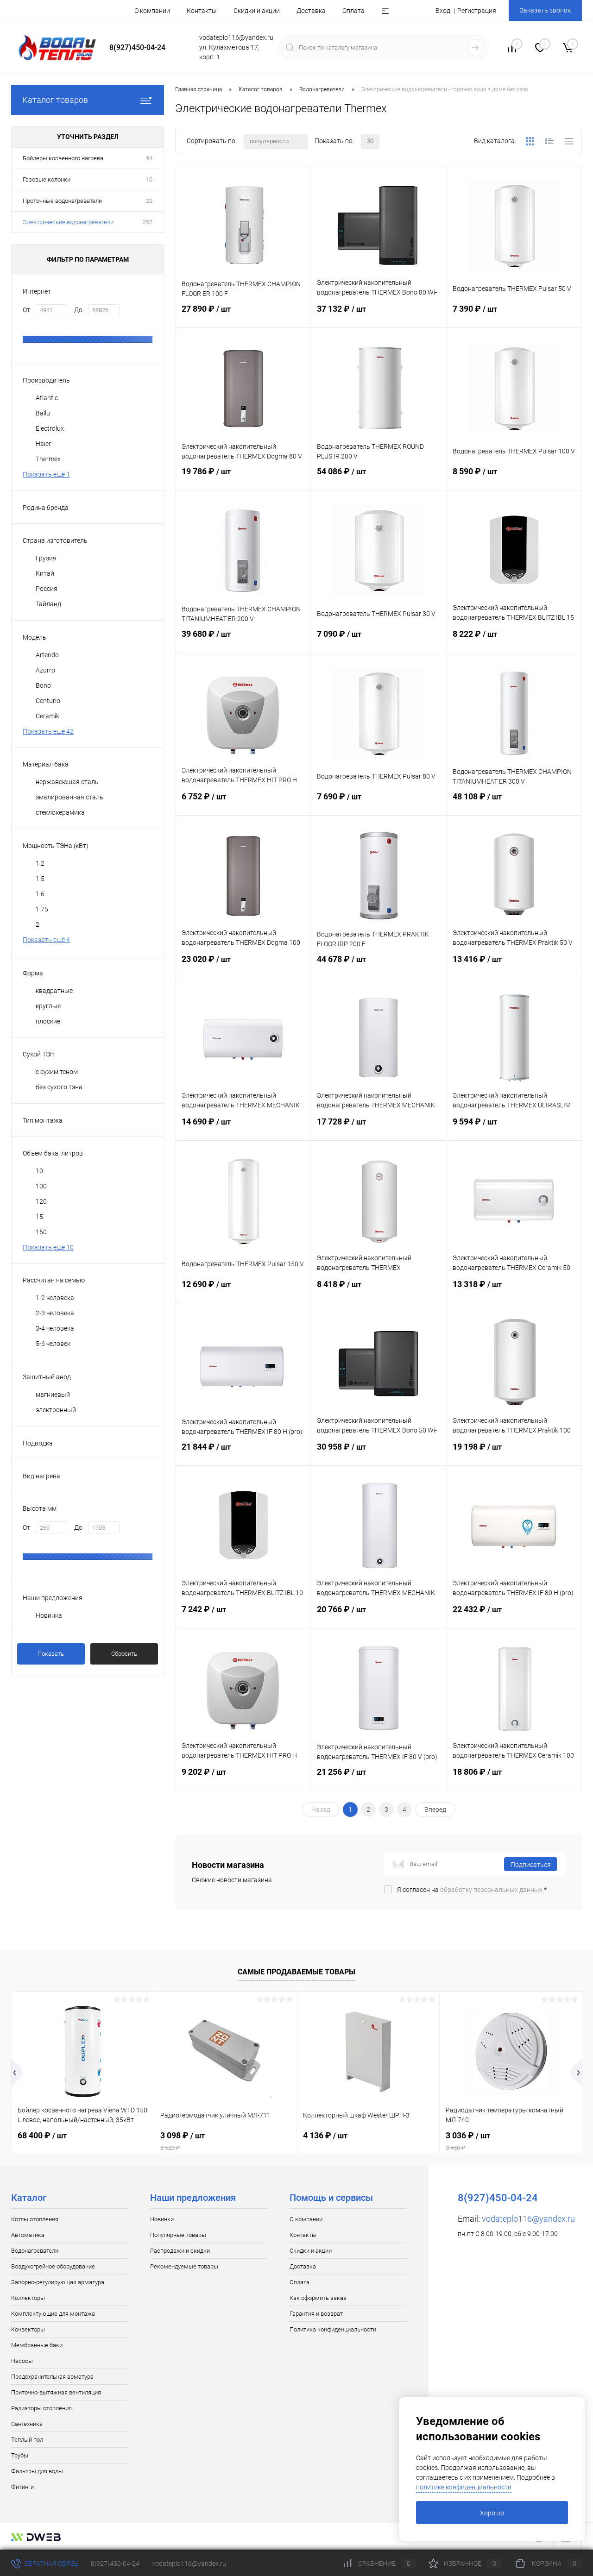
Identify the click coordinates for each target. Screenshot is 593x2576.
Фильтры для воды (37, 2471)
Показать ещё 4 (46, 940)
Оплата (353, 11)
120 (41, 1201)
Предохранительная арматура (52, 2377)
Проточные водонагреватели (62, 201)
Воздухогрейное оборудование (53, 2266)
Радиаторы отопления (41, 2408)
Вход (443, 11)
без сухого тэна (59, 1087)
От (26, 310)
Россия (47, 589)
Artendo (47, 655)
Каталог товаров (55, 100)
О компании (152, 11)
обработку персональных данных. (492, 1890)
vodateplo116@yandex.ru (528, 2219)
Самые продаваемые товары (296, 1972)
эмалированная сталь (69, 797)
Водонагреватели (35, 2251)
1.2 (40, 863)
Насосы (22, 2361)
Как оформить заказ (318, 2298)
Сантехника (27, 2424)
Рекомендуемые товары (184, 2266)
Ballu (43, 413)
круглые (48, 1006)
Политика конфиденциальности (333, 2329)
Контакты (202, 11)
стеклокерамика (60, 812)
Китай (45, 573)
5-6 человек (53, 1344)
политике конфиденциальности (464, 2487)
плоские (48, 1021)
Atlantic (47, 398)
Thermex (48, 459)
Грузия (46, 558)
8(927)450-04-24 (115, 2563)
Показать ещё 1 (46, 474)
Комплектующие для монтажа (53, 2314)
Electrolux (50, 428)
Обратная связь (50, 2563)
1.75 (42, 909)
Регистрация (477, 11)
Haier (43, 444)
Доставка (311, 11)
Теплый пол (27, 2440)
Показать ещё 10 (48, 1247)
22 (149, 201)
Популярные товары (178, 2235)
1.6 (40, 894)
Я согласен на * (472, 1890)
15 (39, 1217)
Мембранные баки (37, 2345)
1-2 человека (55, 1298)
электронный (56, 1410)
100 (41, 1186)
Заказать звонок (545, 10)
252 (148, 222)
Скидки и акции (257, 11)
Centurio (48, 701)
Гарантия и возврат (316, 2314)
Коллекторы (28, 2298)
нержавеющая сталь (67, 782)
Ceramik (47, 716)
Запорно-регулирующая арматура (58, 2282)
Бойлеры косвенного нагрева (63, 158)
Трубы (20, 2455)
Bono (43, 685)
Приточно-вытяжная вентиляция (56, 2392)
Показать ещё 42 (48, 731)
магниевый (53, 1395)
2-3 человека (55, 1313)
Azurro (45, 670)
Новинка (49, 1615)
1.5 (40, 879)
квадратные (54, 991)
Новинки (162, 2219)
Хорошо (492, 2513)
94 (149, 158)
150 (41, 1232)
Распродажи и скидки (180, 2251)
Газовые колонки (47, 179)
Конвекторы (28, 2329)
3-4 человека (55, 1328)
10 (149, 179)
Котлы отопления (35, 2219)
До (78, 310)
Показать (51, 1654)
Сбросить (124, 1654)
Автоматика (28, 2235)
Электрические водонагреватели (68, 222)
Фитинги (22, 2487)
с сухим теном (57, 1072)
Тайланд (48, 604)
